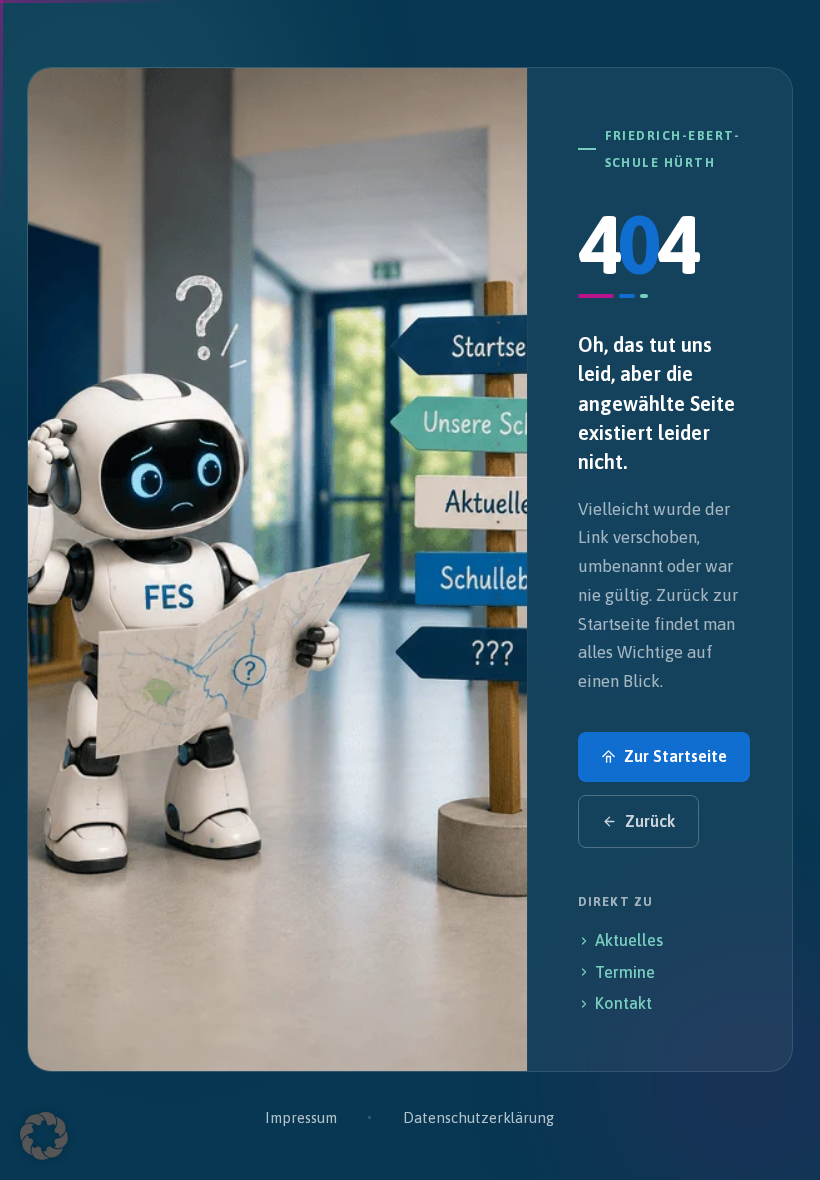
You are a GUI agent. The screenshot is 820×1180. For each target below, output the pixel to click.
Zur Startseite (675, 756)
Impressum (300, 1117)
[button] (44, 1136)
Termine (625, 972)
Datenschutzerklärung (479, 1117)
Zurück (650, 821)
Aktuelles (629, 940)
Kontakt (623, 1003)
